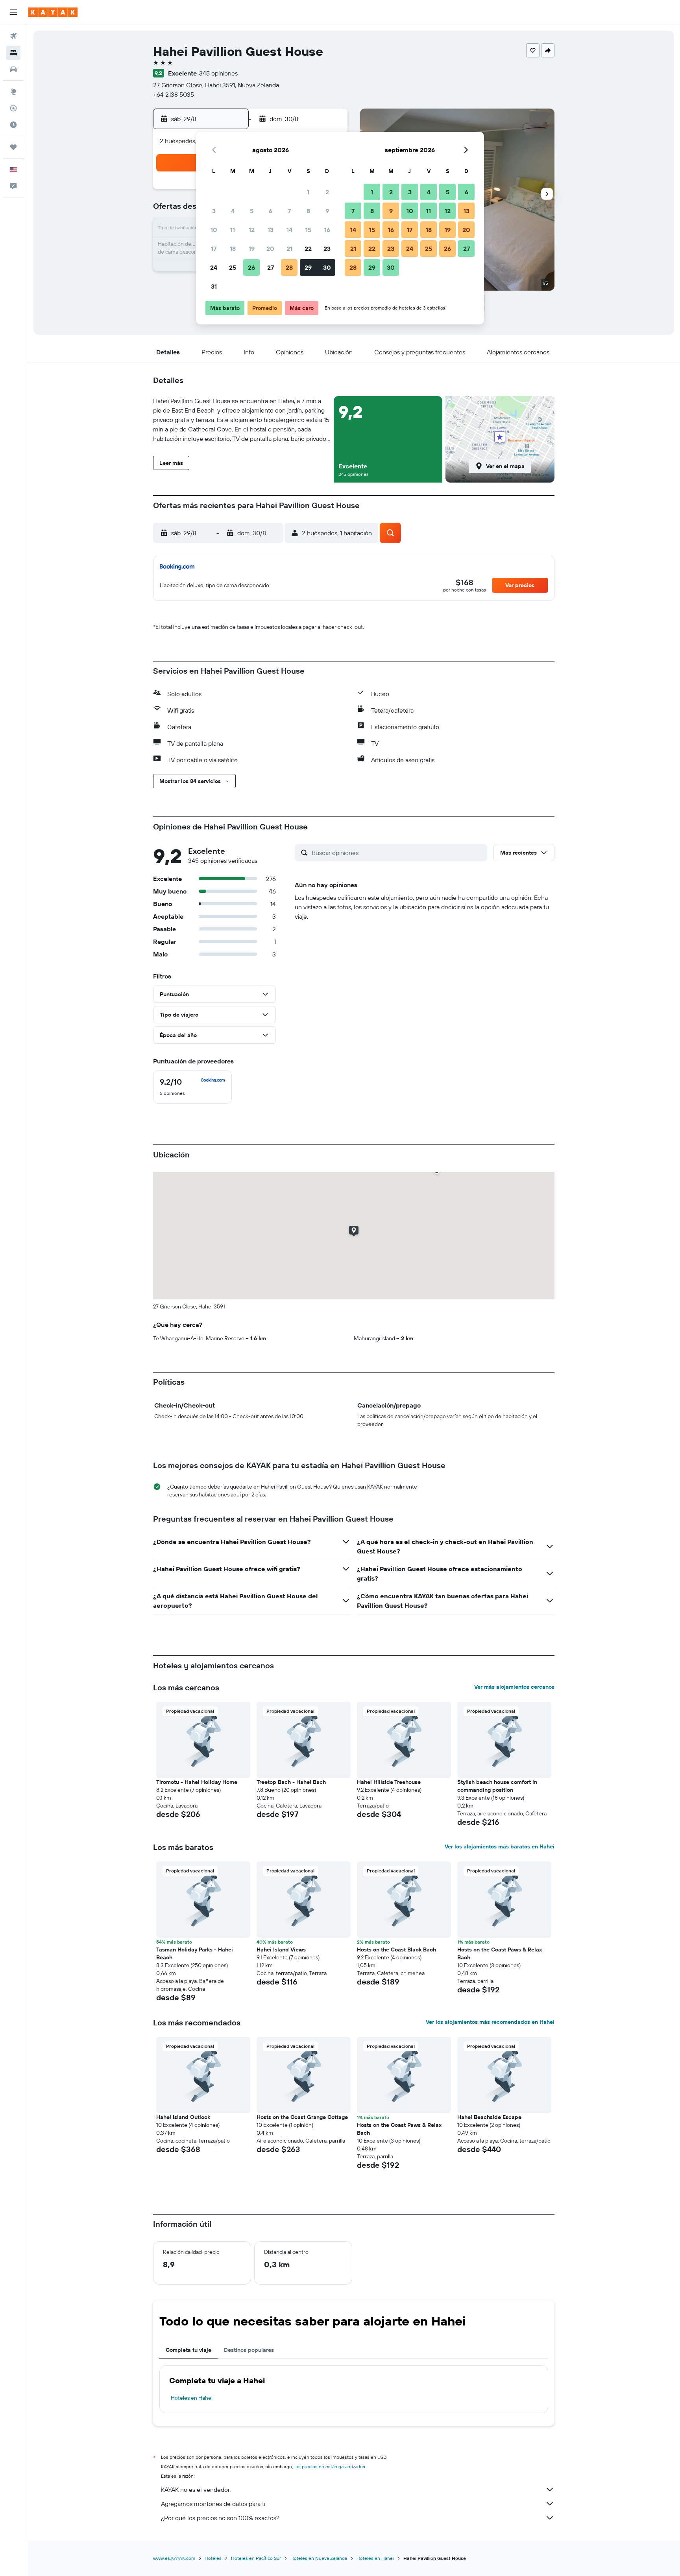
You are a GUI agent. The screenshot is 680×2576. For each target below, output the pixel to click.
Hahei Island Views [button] (281, 1950)
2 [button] (327, 192)
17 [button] (214, 249)
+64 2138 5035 (174, 94)
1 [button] (308, 192)
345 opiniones (218, 73)
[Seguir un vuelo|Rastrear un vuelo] (13, 108)
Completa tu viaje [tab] (188, 2350)
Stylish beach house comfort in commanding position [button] (497, 1786)
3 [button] (214, 211)
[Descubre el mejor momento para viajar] (13, 125)
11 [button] (233, 230)
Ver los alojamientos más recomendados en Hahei (490, 2022)
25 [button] (233, 267)
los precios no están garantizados (330, 2466)
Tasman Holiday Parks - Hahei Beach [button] (195, 1953)
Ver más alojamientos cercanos (514, 1687)
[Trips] (13, 147)
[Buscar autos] (13, 69)
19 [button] (252, 249)
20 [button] (270, 249)
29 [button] (308, 267)
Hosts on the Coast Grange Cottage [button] (302, 2117)
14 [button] (289, 230)
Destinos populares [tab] (249, 2350)
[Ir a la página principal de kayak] (53, 12)
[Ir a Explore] (13, 92)
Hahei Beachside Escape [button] (489, 2117)
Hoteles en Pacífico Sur (256, 2558)
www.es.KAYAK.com (174, 2558)
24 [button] (214, 267)
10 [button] (214, 230)
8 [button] (308, 211)
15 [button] (308, 230)
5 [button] (252, 211)
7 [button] (289, 211)
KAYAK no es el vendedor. (196, 2489)
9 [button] (327, 211)
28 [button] (289, 267)
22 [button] (308, 249)
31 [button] (214, 286)
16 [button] (327, 230)
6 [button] (271, 211)
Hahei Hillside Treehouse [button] (389, 1782)
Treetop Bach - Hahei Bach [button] (291, 1782)
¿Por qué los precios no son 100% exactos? (220, 2518)
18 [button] (233, 249)
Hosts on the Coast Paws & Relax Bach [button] (500, 1953)
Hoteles (213, 2558)
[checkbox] (192, 1087)
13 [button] (271, 230)
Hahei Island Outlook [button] (183, 2117)
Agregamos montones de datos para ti (213, 2504)
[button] (13, 12)
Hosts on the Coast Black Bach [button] (396, 1950)
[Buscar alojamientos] (13, 53)
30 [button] (327, 267)
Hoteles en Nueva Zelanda (319, 2558)
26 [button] (251, 267)
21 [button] (289, 249)
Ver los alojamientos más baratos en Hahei (500, 1846)
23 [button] (327, 249)
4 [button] (233, 211)
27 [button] (271, 267)
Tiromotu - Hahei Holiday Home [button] (197, 1782)
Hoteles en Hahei (192, 2398)
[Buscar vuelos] (13, 36)
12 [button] (252, 230)
